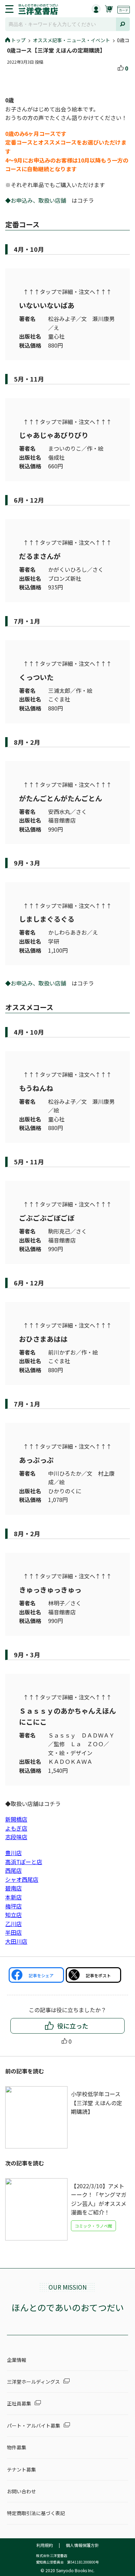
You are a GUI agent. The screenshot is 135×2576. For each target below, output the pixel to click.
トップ (18, 40)
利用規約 (45, 2545)
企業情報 (17, 2360)
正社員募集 (19, 2403)
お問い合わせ (21, 2491)
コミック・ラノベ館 (93, 2226)
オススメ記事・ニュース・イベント (71, 40)
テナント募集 (21, 2469)
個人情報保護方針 (82, 2545)
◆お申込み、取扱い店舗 (38, 200)
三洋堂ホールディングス (33, 2382)
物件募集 (17, 2447)
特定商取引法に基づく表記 (36, 2513)
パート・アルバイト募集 (34, 2426)
